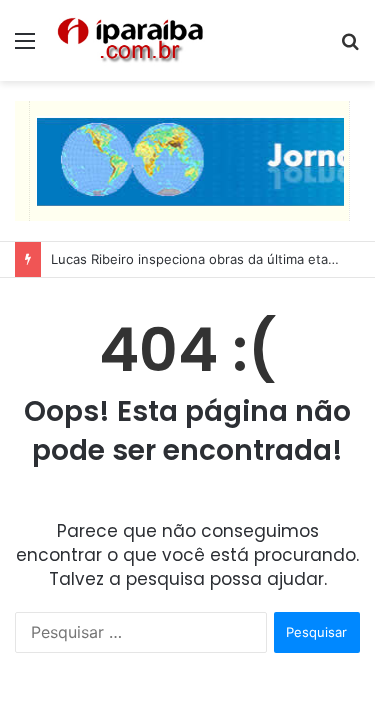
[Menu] (25, 47)
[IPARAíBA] (130, 40)
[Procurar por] (350, 47)
